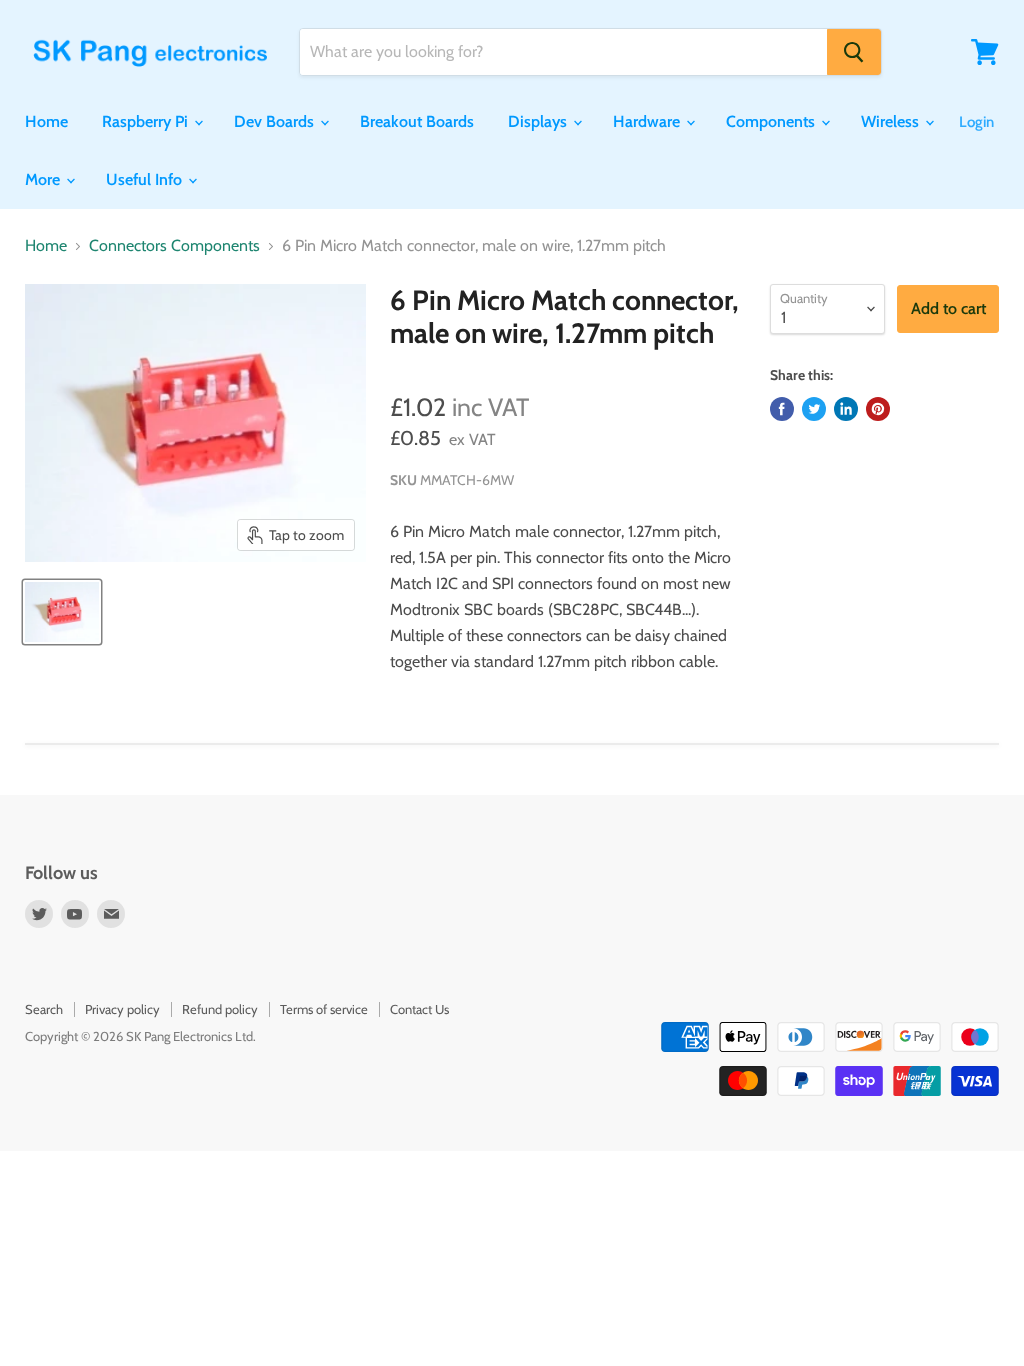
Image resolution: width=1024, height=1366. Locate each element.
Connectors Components (174, 246)
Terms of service (324, 1009)
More (44, 179)
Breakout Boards (417, 121)
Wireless (892, 121)
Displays (539, 121)
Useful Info (146, 179)
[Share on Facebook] (782, 409)
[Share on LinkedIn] (846, 409)
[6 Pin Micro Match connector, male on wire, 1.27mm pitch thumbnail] (62, 612)
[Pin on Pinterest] (878, 409)
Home (46, 121)
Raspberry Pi (147, 121)
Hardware (648, 121)
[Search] (854, 52)
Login (976, 122)
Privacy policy (122, 1009)
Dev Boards (276, 121)
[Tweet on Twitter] (814, 409)
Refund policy (220, 1009)
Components (772, 121)
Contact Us (419, 1009)
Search (44, 1009)
